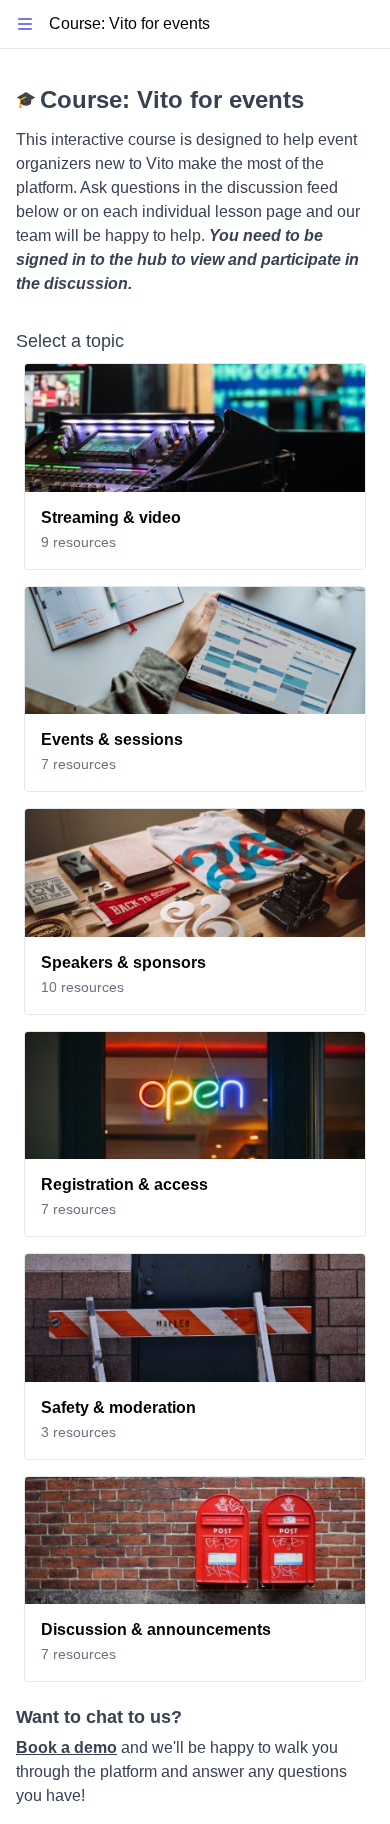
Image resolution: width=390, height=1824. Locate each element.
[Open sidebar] (24, 24)
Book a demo (66, 1747)
